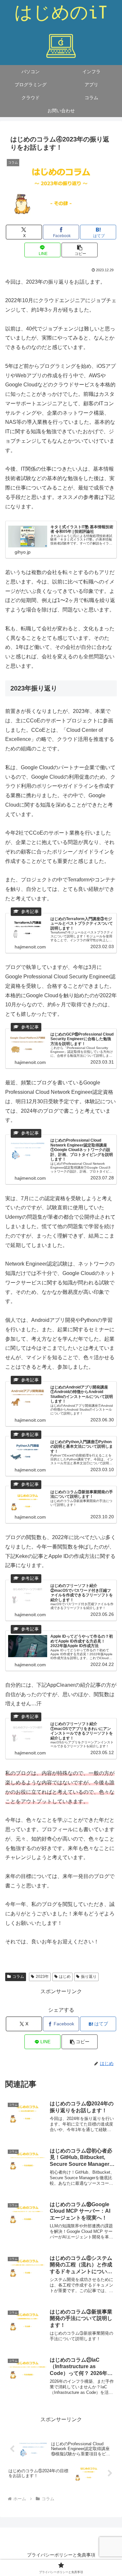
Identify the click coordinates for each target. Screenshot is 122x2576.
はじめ (65, 1977)
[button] (80, 250)
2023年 (42, 1977)
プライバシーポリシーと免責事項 (61, 2555)
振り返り (89, 1977)
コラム (18, 1977)
